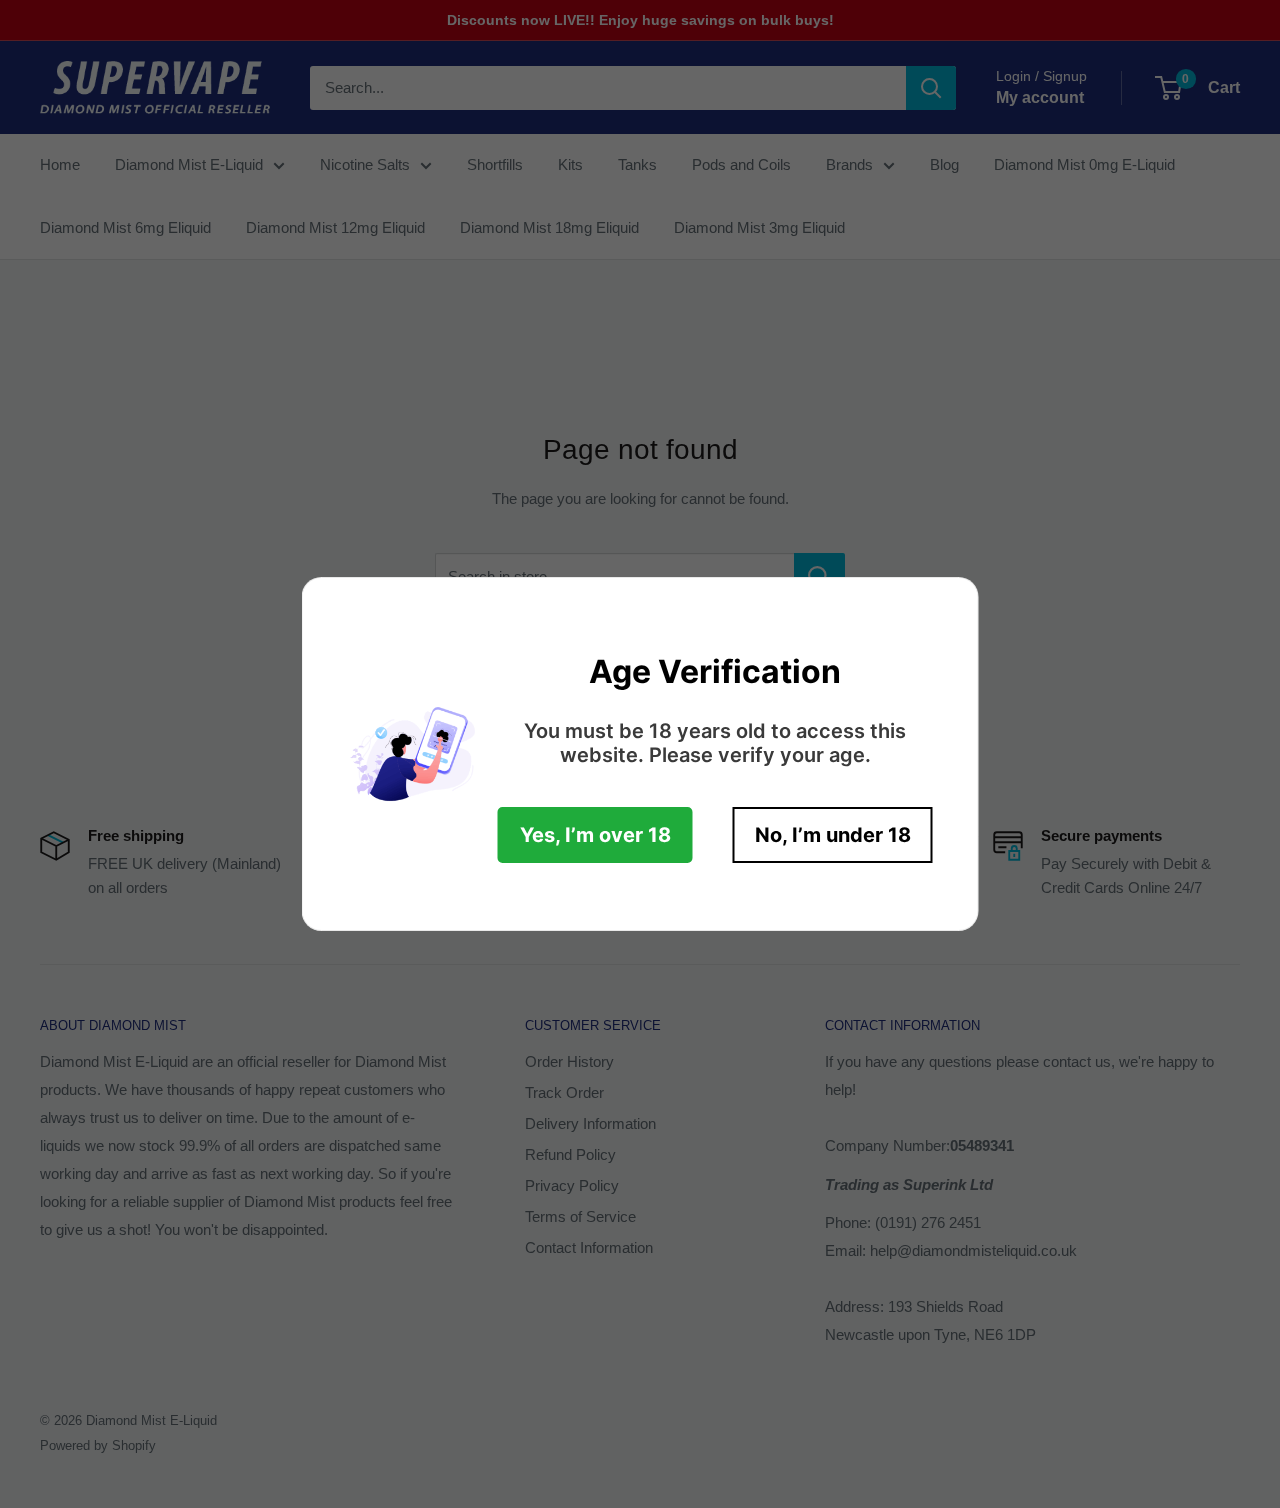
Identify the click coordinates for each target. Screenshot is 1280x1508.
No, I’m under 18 (833, 835)
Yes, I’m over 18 (595, 835)
